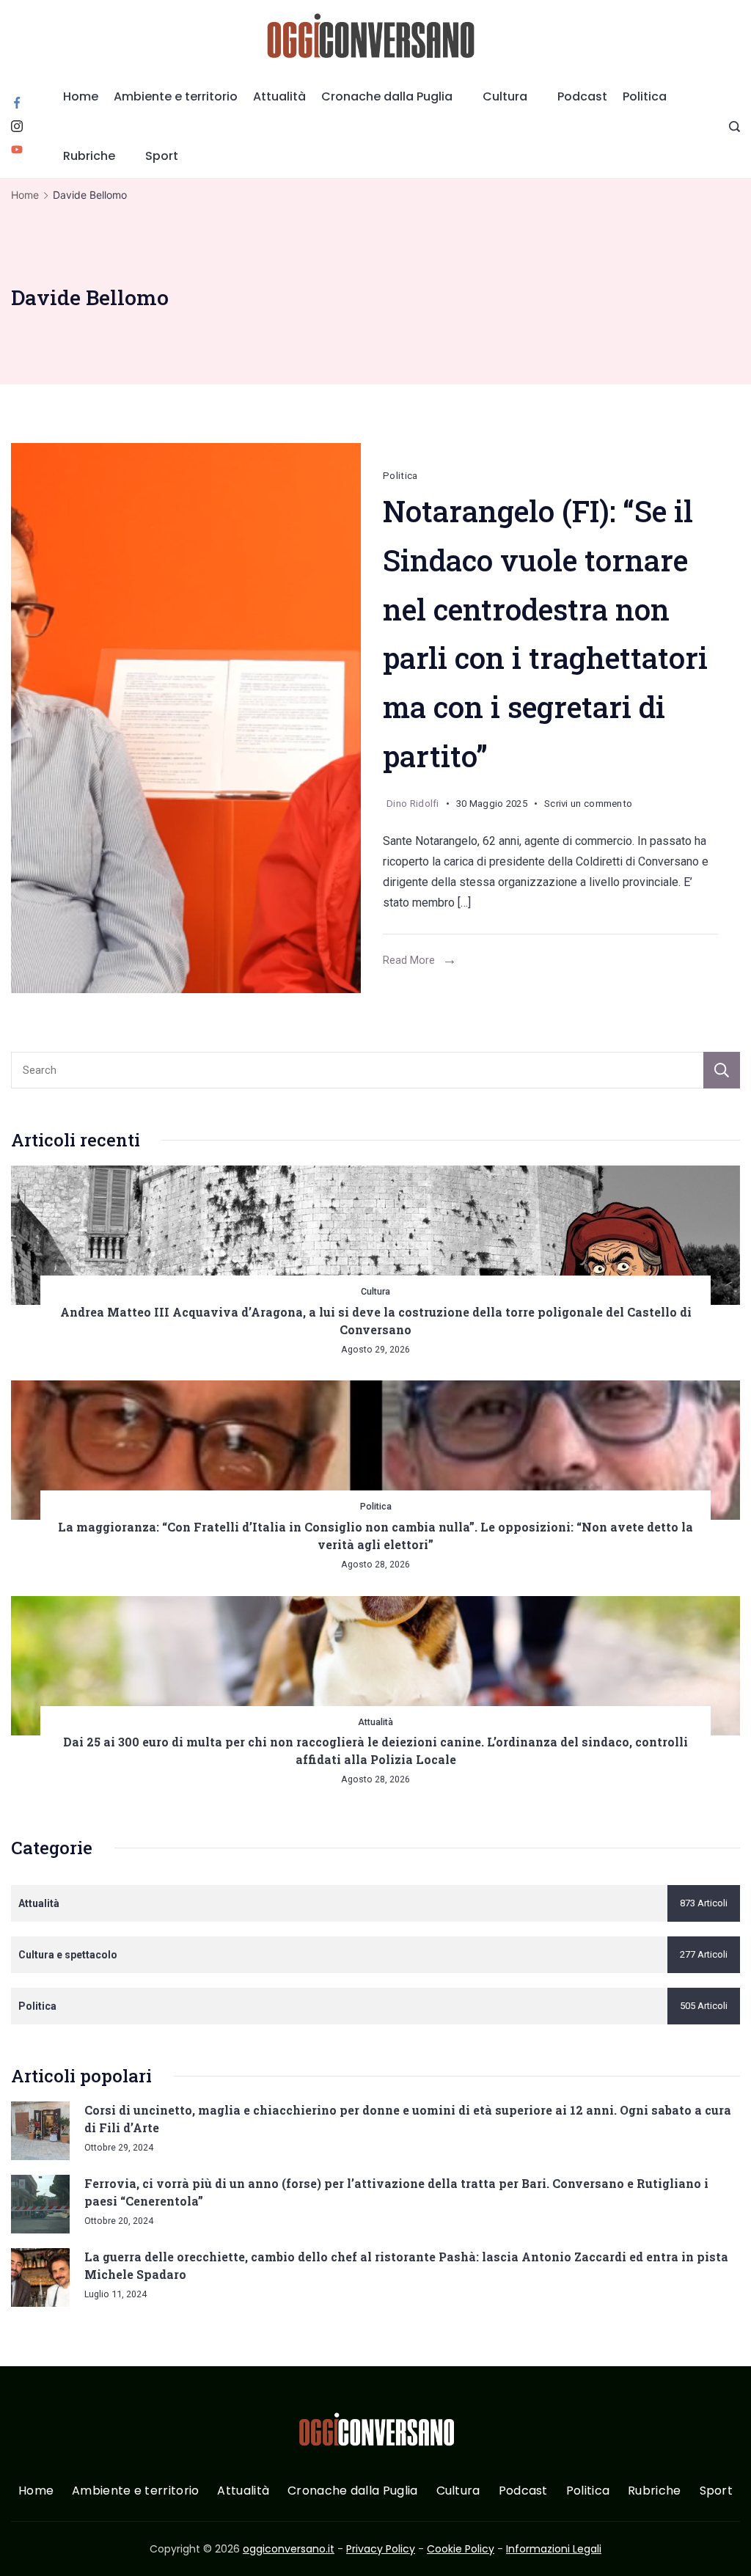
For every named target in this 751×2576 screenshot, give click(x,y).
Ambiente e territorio (176, 96)
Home (81, 96)
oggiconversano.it (289, 2549)
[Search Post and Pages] (734, 127)
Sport (162, 156)
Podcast (582, 96)
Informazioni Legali (554, 2549)
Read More (409, 960)
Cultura (505, 96)
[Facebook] (17, 103)
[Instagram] (17, 126)
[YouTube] (17, 150)
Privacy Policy (381, 2549)
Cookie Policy (461, 2549)
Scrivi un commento (588, 806)
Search (722, 1070)
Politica (645, 96)
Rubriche (89, 156)
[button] (29, 2546)
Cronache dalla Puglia (387, 96)
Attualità (279, 96)
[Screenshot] (186, 718)
